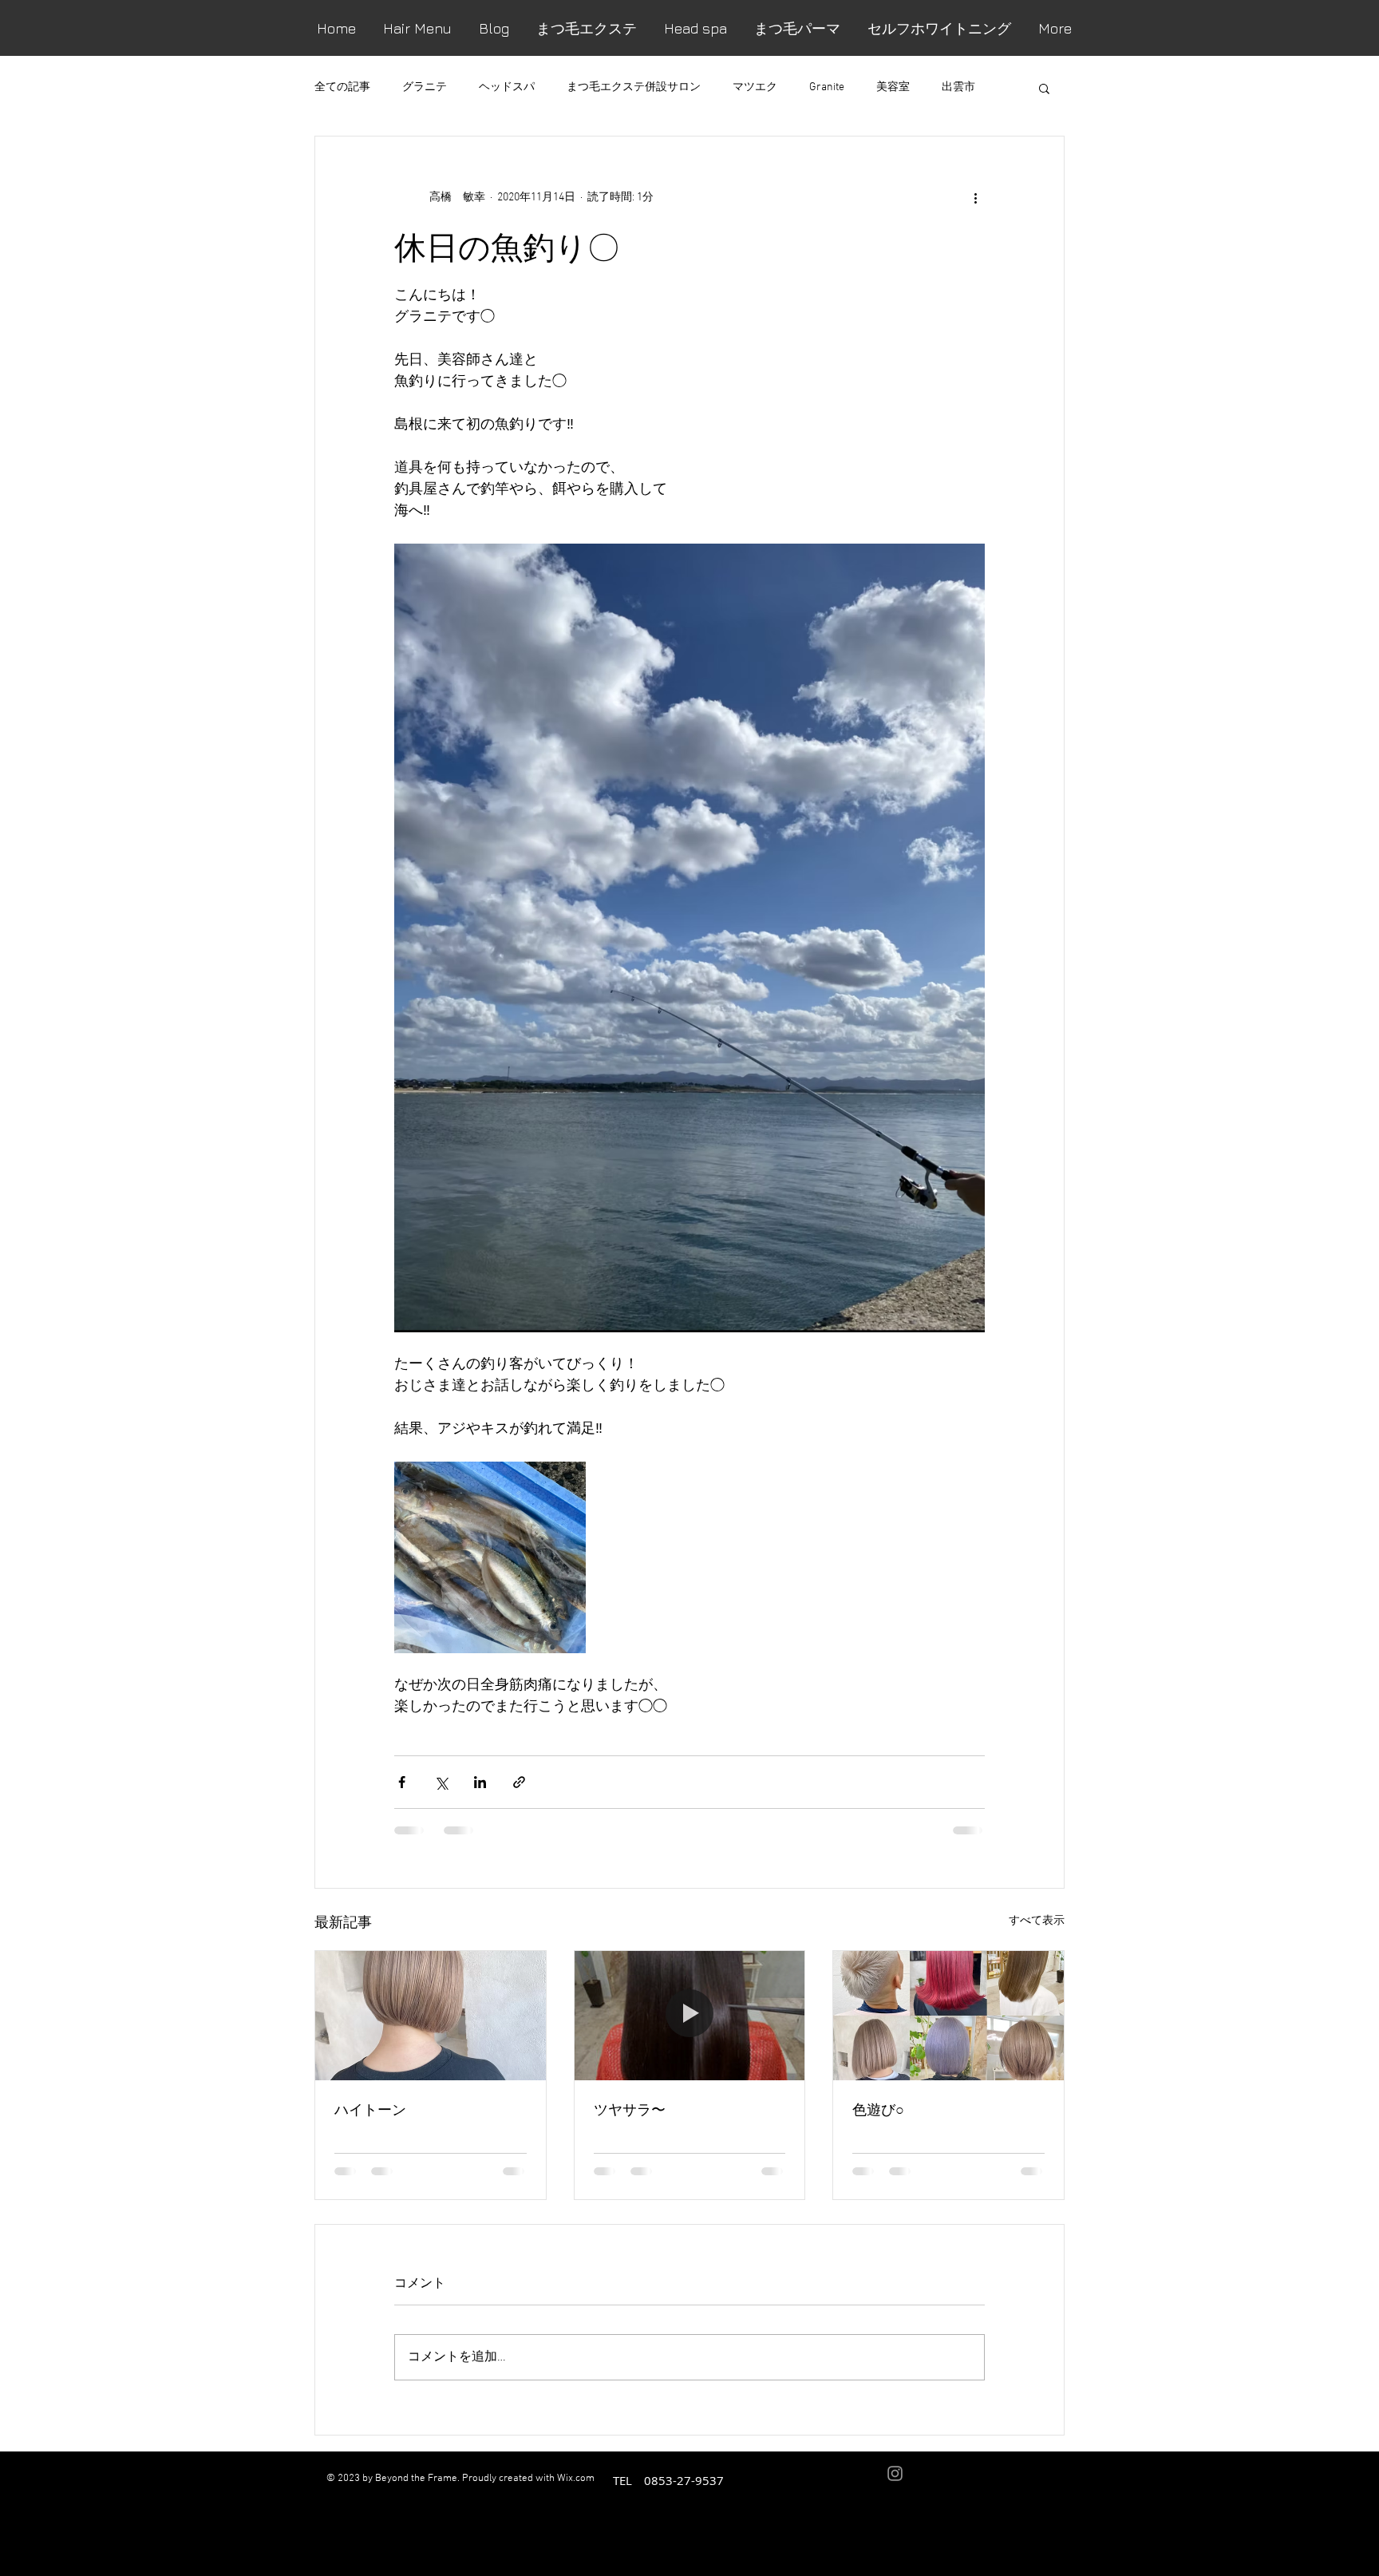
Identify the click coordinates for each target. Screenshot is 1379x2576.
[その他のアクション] (975, 197)
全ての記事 (342, 87)
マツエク (755, 87)
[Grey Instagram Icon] (895, 2473)
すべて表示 (1037, 1921)
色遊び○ (878, 2109)
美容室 (893, 87)
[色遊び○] (948, 2016)
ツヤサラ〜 (630, 2109)
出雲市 (958, 87)
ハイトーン (370, 2109)
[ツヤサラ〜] (690, 2016)
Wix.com (576, 2479)
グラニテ (425, 87)
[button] (1044, 88)
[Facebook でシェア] (402, 1782)
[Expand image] (490, 1557)
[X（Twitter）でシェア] (441, 1782)
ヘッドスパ (507, 87)
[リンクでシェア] (519, 1782)
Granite (827, 87)
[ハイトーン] (431, 2016)
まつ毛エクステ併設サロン (634, 87)
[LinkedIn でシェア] (480, 1782)
